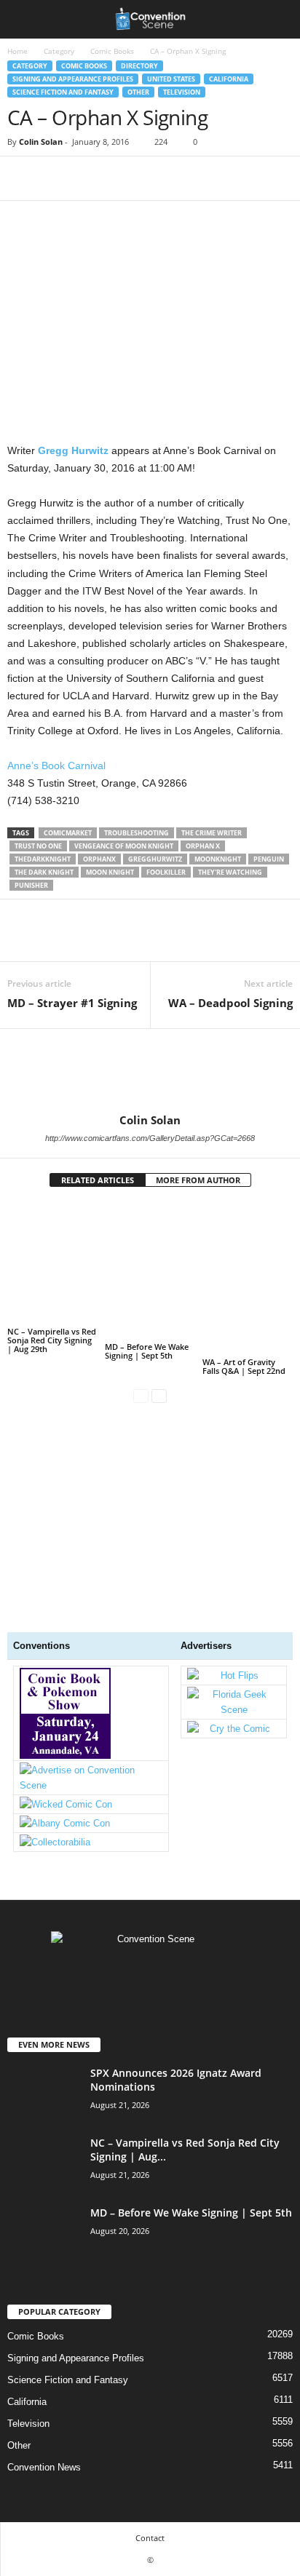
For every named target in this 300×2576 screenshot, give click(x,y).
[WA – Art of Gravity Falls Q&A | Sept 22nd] (248, 1279)
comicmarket (68, 833)
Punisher (31, 885)
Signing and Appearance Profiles (73, 79)
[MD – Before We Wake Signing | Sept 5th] (150, 1271)
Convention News (44, 2467)
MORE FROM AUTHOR (198, 1180)
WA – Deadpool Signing (230, 1003)
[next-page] (159, 1395)
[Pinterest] (89, 178)
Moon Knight (110, 872)
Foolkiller (166, 872)
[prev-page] (141, 1395)
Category (59, 51)
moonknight (218, 859)
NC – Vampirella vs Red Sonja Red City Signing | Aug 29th (52, 1340)
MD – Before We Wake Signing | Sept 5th (147, 1351)
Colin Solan (41, 142)
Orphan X (203, 846)
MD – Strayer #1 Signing (72, 1003)
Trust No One (38, 846)
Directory (139, 66)
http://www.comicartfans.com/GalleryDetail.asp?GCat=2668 (150, 1138)
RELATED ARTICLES (98, 1180)
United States (171, 79)
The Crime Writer (212, 833)
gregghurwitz (155, 859)
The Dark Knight (44, 872)
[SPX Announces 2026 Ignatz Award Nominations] (44, 2119)
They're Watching (230, 872)
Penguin (269, 859)
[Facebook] (22, 178)
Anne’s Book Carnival (56, 766)
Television (182, 92)
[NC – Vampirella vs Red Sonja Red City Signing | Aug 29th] (52, 1263)
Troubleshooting (137, 833)
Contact (150, 2538)
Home (17, 51)
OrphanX (99, 859)
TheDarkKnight (43, 859)
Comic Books (112, 51)
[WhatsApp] (122, 178)
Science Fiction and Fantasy (63, 92)
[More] (157, 178)
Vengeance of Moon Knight (124, 846)
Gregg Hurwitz (73, 450)
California (229, 79)
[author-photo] (150, 1071)
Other (138, 92)
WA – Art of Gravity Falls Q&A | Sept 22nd (244, 1366)
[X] (55, 178)
